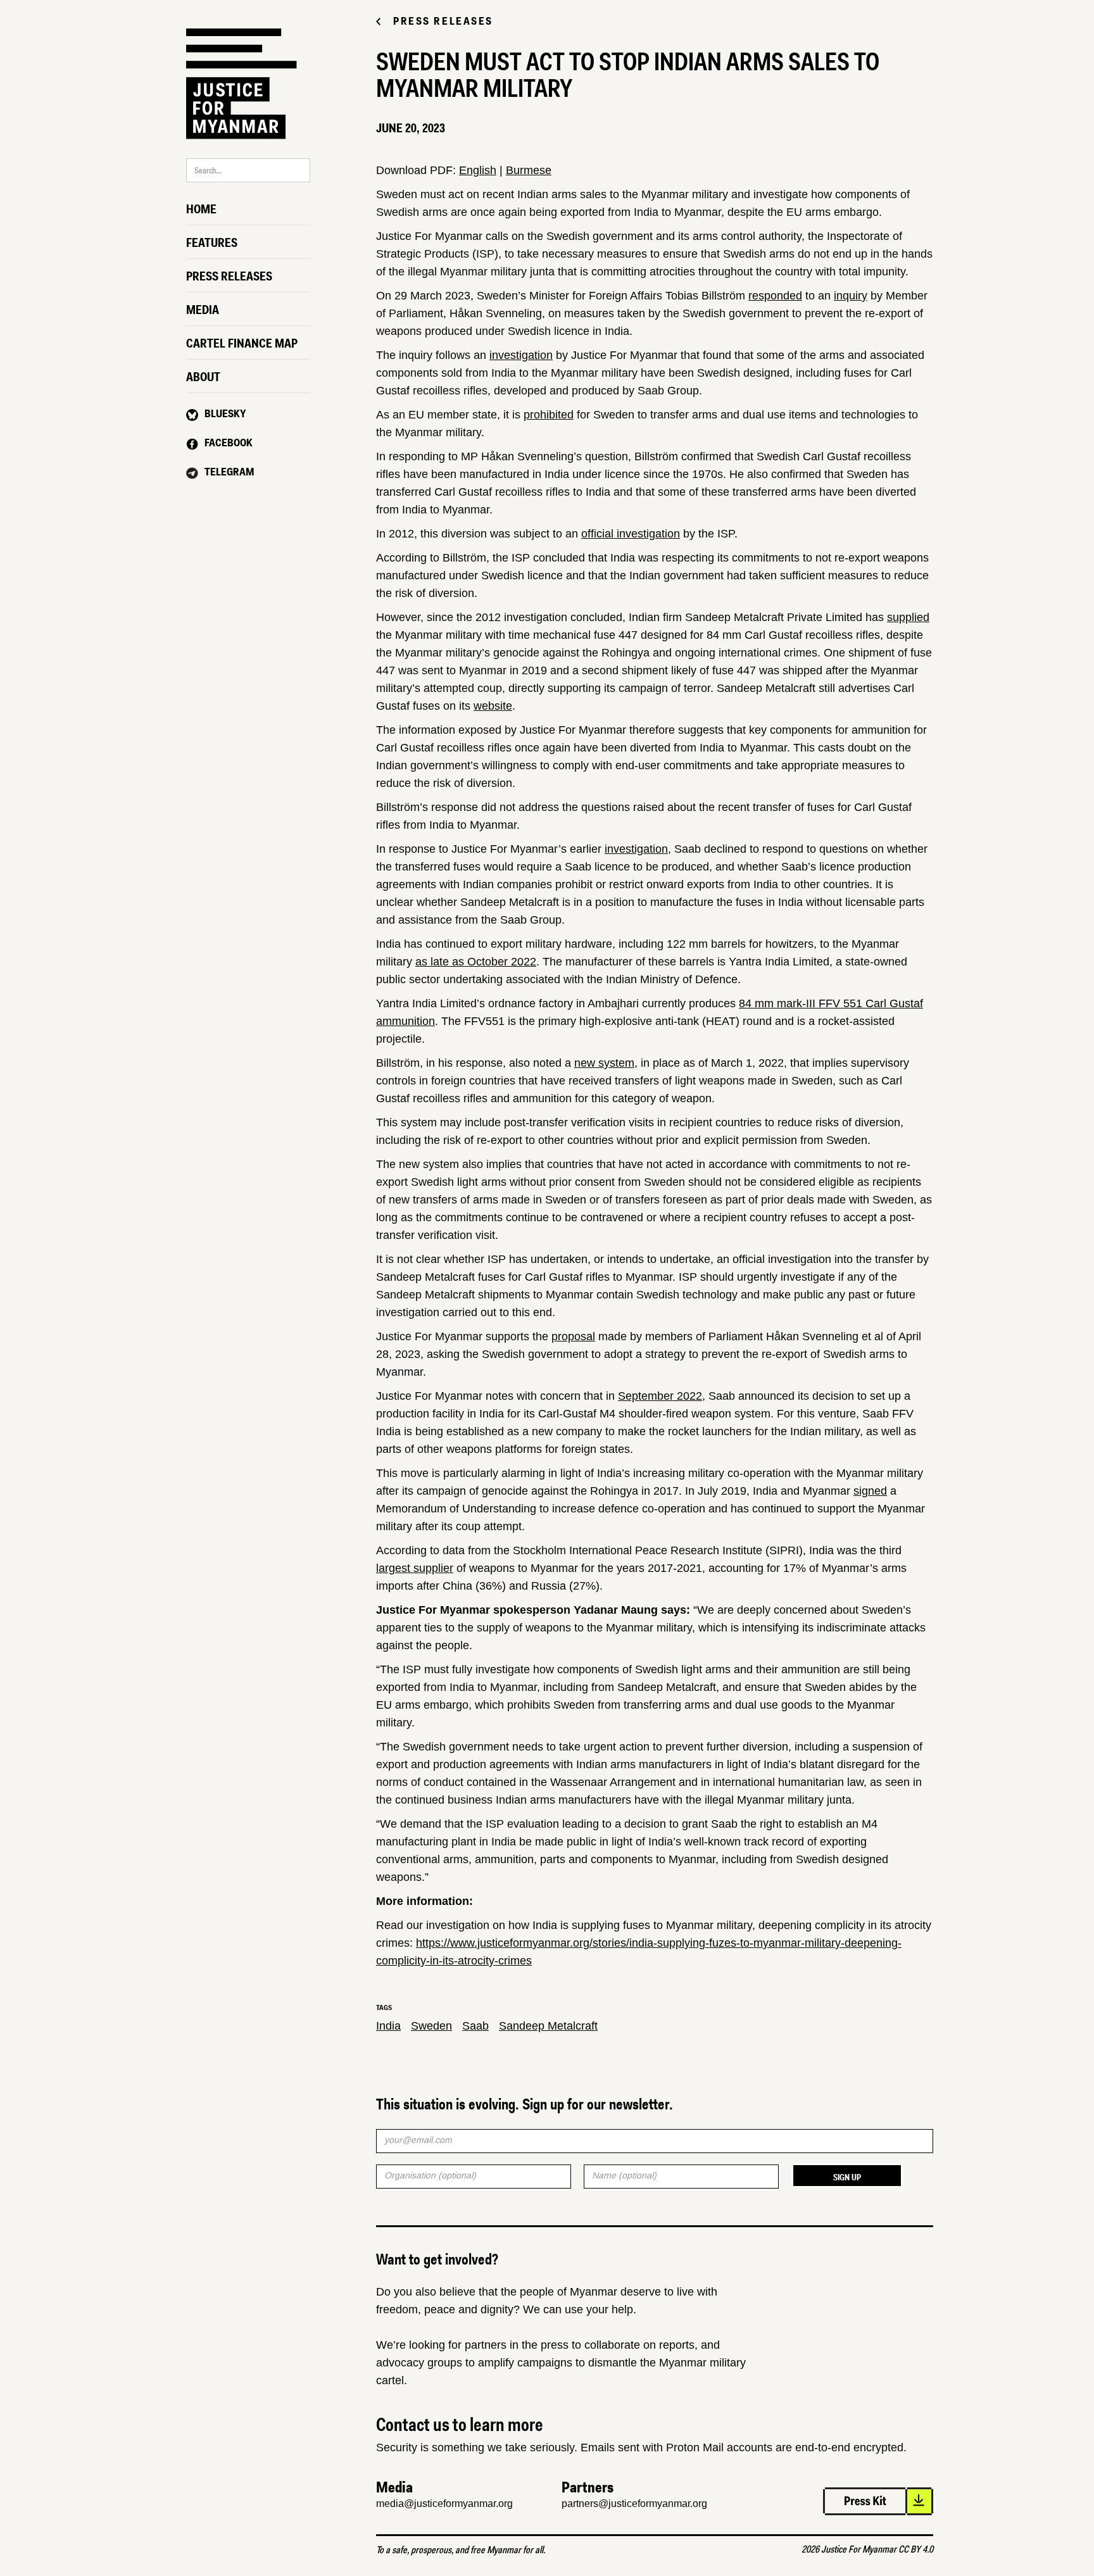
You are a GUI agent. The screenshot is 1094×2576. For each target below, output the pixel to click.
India (388, 2026)
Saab (475, 2026)
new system (604, 1063)
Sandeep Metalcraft (548, 2026)
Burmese (529, 170)
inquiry (851, 296)
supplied (908, 617)
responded (775, 296)
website (493, 706)
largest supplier (415, 1568)
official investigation (631, 534)
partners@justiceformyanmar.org (634, 2504)
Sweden (431, 2026)
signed (870, 1491)
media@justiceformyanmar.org (444, 2504)
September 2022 (660, 1396)
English (478, 170)
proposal (573, 1336)
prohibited (549, 415)
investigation (521, 355)
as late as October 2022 (476, 962)
